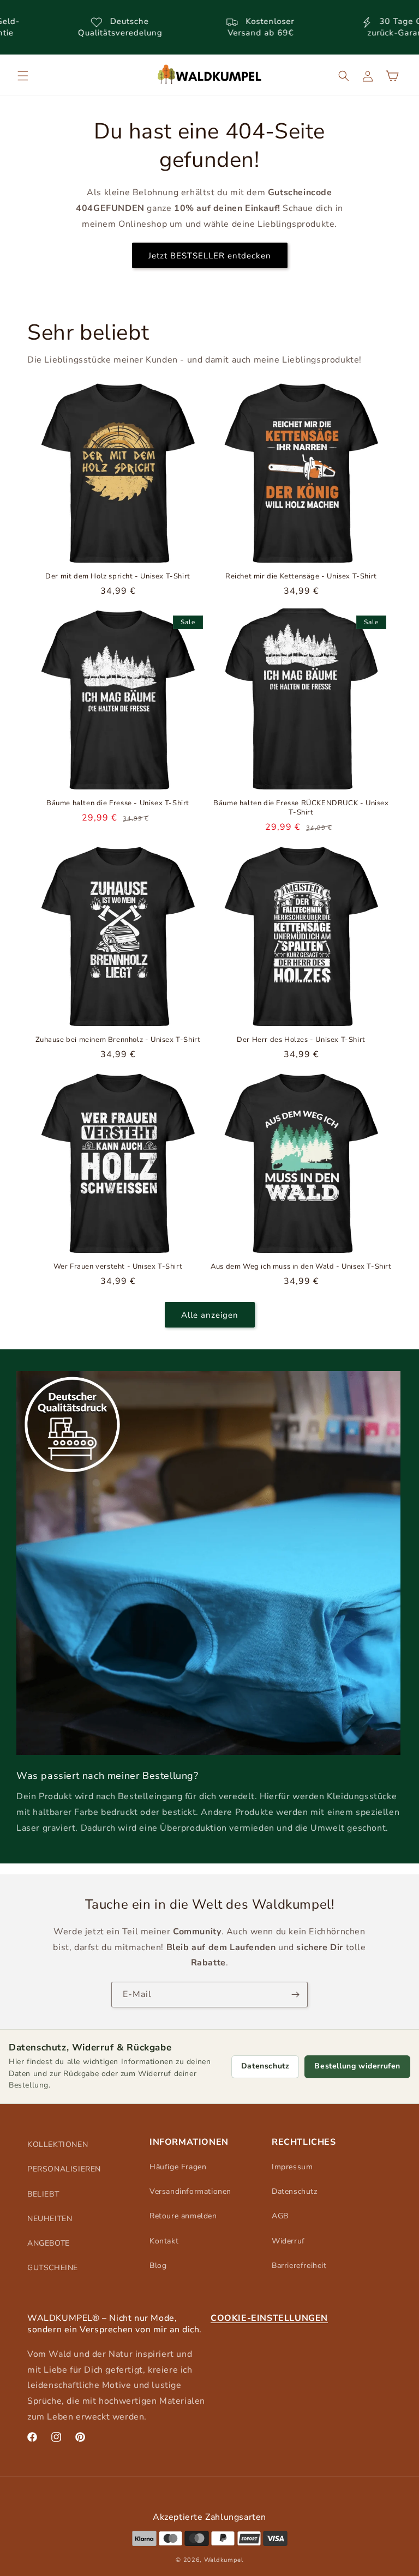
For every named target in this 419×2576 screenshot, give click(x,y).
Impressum (292, 2167)
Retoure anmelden (183, 2216)
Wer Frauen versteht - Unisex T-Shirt (118, 1267)
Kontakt (164, 2241)
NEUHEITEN (50, 2219)
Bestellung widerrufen (357, 2066)
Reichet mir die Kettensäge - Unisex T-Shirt (301, 577)
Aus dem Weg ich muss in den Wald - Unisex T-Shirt (301, 1267)
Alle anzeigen (210, 1315)
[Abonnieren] (295, 1995)
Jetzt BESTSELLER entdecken (210, 256)
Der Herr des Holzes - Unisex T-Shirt (301, 1040)
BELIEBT (43, 2194)
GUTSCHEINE (53, 2268)
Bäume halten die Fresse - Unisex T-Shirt (118, 803)
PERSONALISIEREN (64, 2169)
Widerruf (288, 2241)
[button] (23, 76)
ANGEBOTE (49, 2243)
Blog (158, 2266)
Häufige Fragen (178, 2167)
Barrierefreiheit (299, 2266)
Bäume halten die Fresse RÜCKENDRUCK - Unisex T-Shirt (301, 808)
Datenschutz (265, 2066)
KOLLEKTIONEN (58, 2144)
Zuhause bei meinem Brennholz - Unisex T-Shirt (118, 1040)
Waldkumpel (224, 2560)
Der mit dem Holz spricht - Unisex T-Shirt (118, 577)
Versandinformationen (190, 2191)
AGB (280, 2216)
